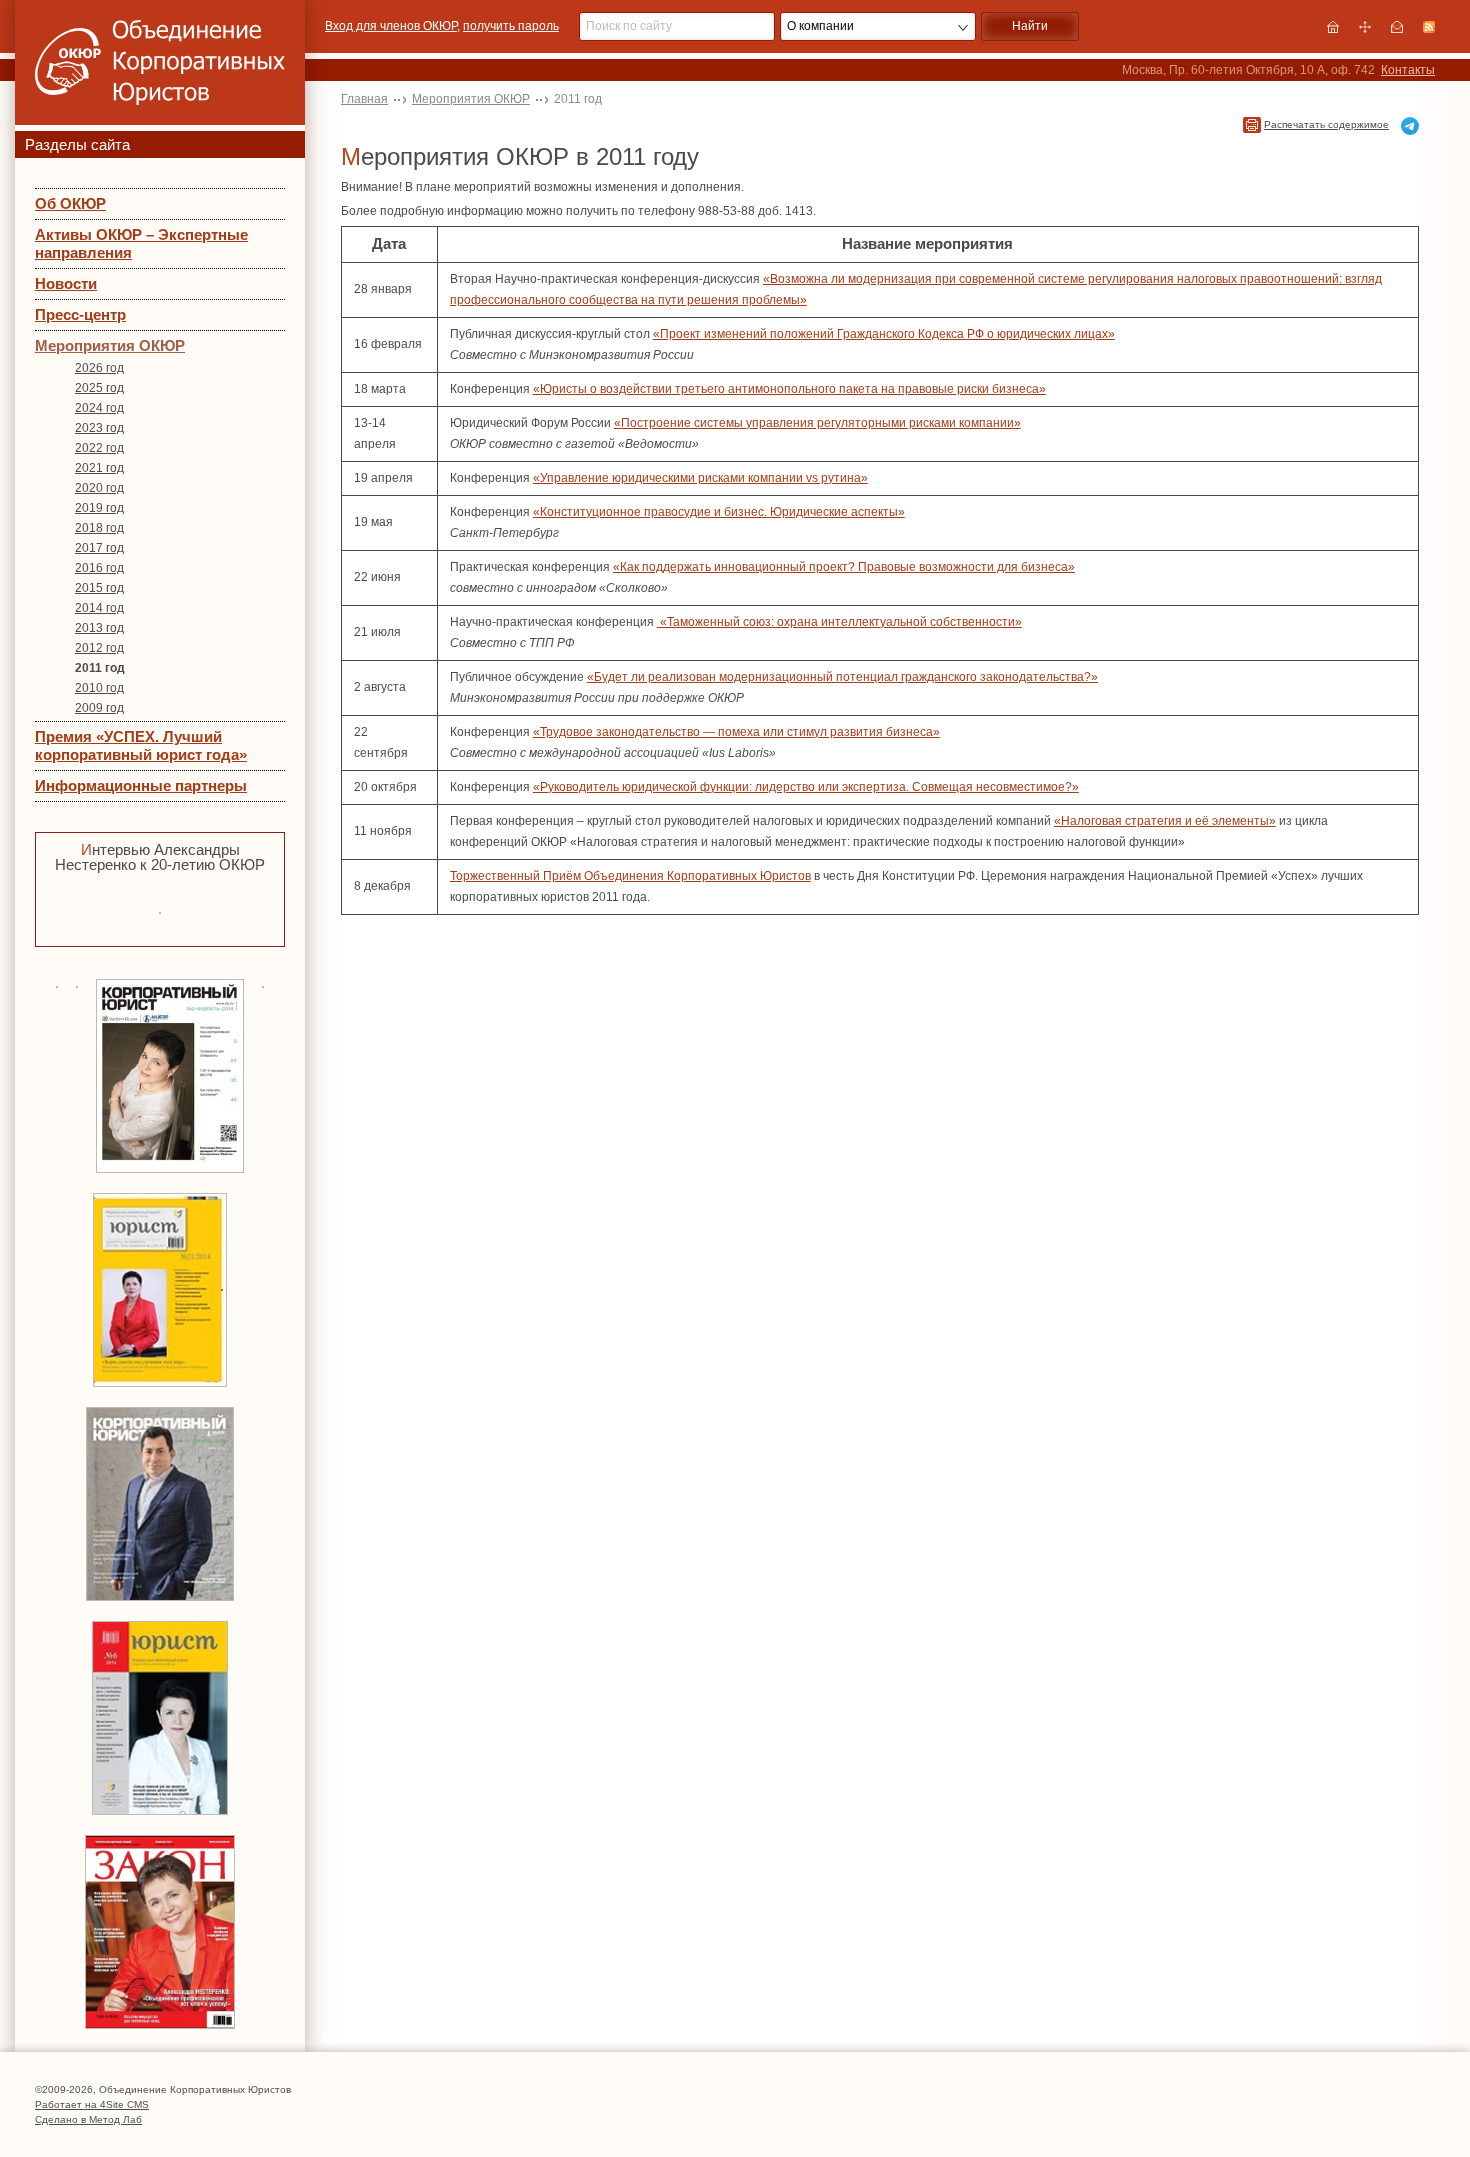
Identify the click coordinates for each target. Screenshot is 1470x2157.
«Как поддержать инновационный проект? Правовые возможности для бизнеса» (844, 567)
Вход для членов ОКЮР (391, 26)
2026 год (99, 368)
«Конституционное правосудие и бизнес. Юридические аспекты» (719, 512)
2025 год (99, 388)
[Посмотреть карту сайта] (1365, 27)
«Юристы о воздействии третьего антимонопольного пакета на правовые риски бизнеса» (789, 389)
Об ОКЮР (70, 203)
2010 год (99, 688)
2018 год (99, 528)
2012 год (99, 648)
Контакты (1408, 70)
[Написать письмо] (1397, 27)
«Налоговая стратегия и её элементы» (1165, 821)
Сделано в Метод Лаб (88, 2119)
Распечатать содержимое (1326, 124)
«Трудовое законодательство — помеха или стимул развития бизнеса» (736, 732)
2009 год (99, 708)
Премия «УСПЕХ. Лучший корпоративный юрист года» (141, 745)
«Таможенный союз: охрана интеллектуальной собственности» (839, 622)
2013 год (99, 628)
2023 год (99, 428)
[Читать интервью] (160, 910)
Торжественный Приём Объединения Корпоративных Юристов (630, 876)
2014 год (99, 608)
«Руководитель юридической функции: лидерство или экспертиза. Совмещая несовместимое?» (806, 787)
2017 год (99, 548)
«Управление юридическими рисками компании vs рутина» (700, 478)
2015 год (99, 588)
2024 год (99, 408)
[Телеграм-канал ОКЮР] (1410, 126)
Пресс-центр (80, 314)
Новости (66, 283)
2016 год (99, 568)
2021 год (99, 468)
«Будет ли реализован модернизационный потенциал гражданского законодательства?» (842, 677)
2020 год (99, 488)
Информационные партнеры (141, 785)
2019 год (99, 508)
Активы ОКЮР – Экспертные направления (141, 243)
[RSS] (1429, 27)
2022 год (99, 448)
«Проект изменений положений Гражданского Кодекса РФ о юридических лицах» (884, 334)
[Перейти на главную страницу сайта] (1333, 27)
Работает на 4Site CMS (92, 2104)
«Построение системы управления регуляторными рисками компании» (817, 423)
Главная (364, 99)
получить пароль (511, 26)
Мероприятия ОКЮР (110, 345)
